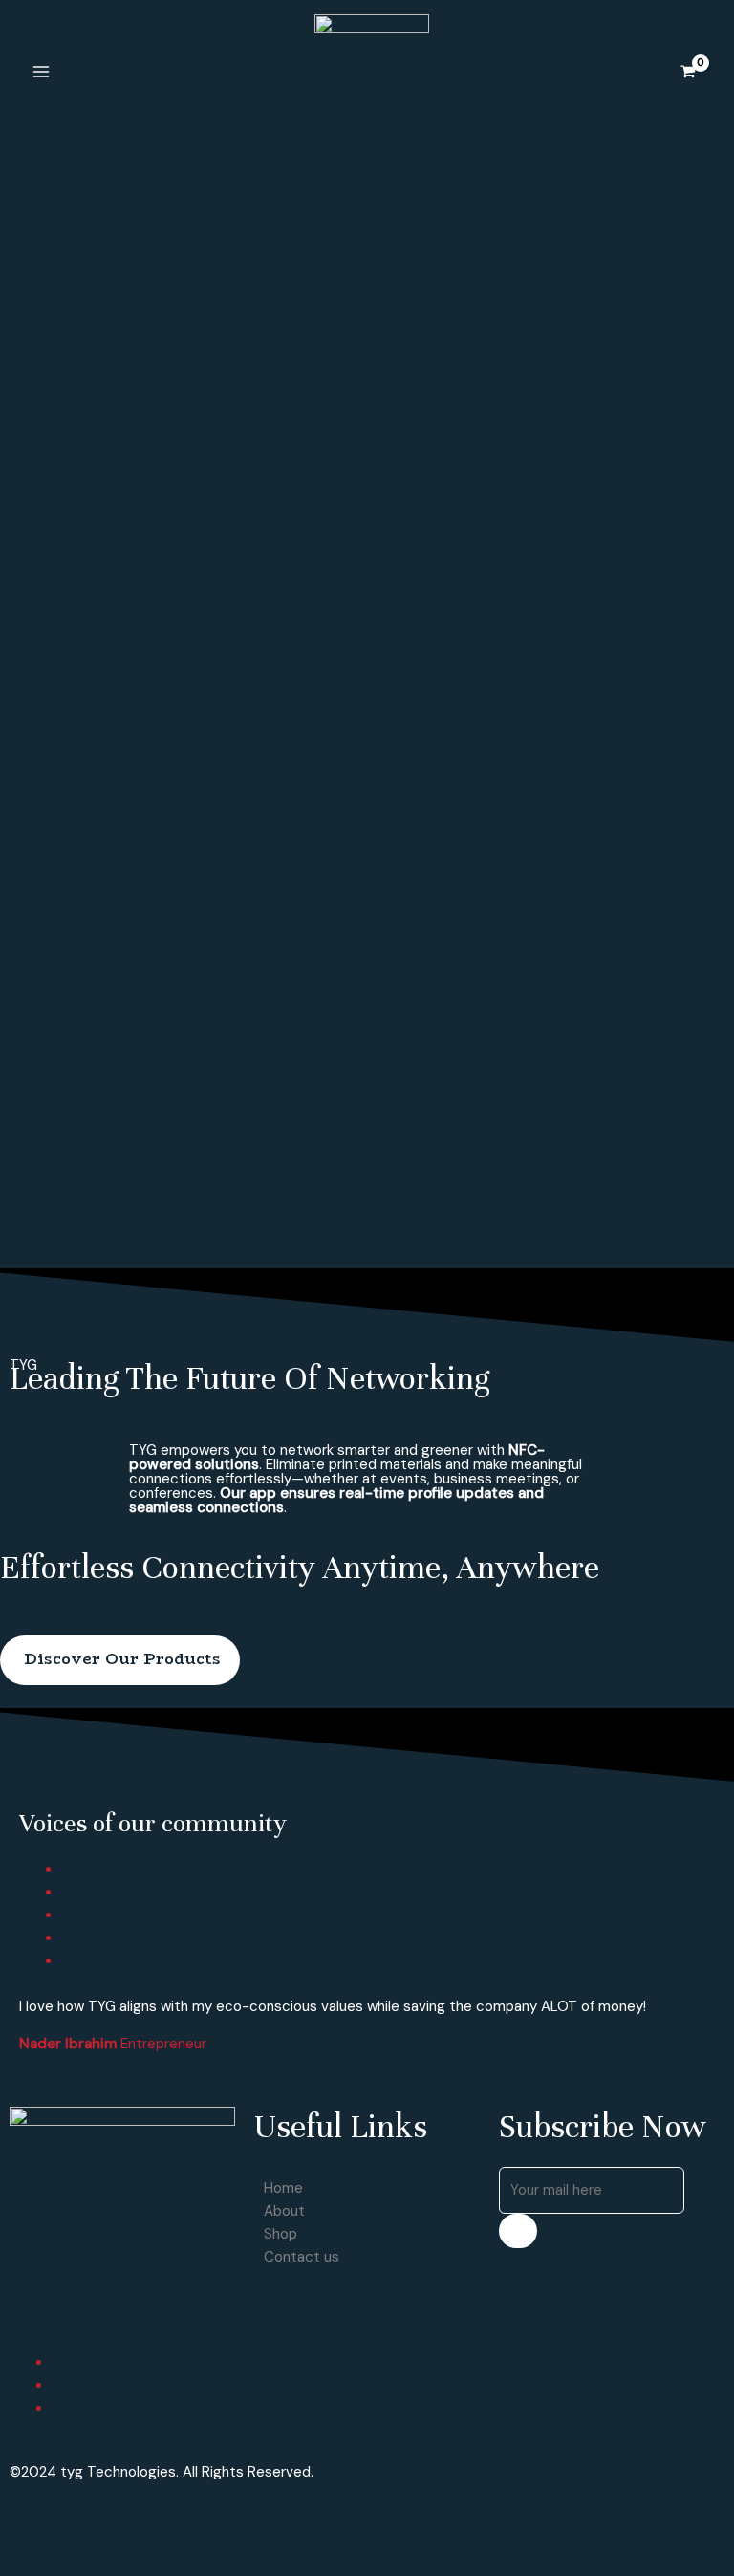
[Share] (61, 2524)
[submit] (518, 2231)
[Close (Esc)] (19, 2524)
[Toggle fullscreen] (103, 2524)
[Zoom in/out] (145, 2524)
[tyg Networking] (355, 71)
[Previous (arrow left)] (19, 2559)
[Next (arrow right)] (61, 2559)
